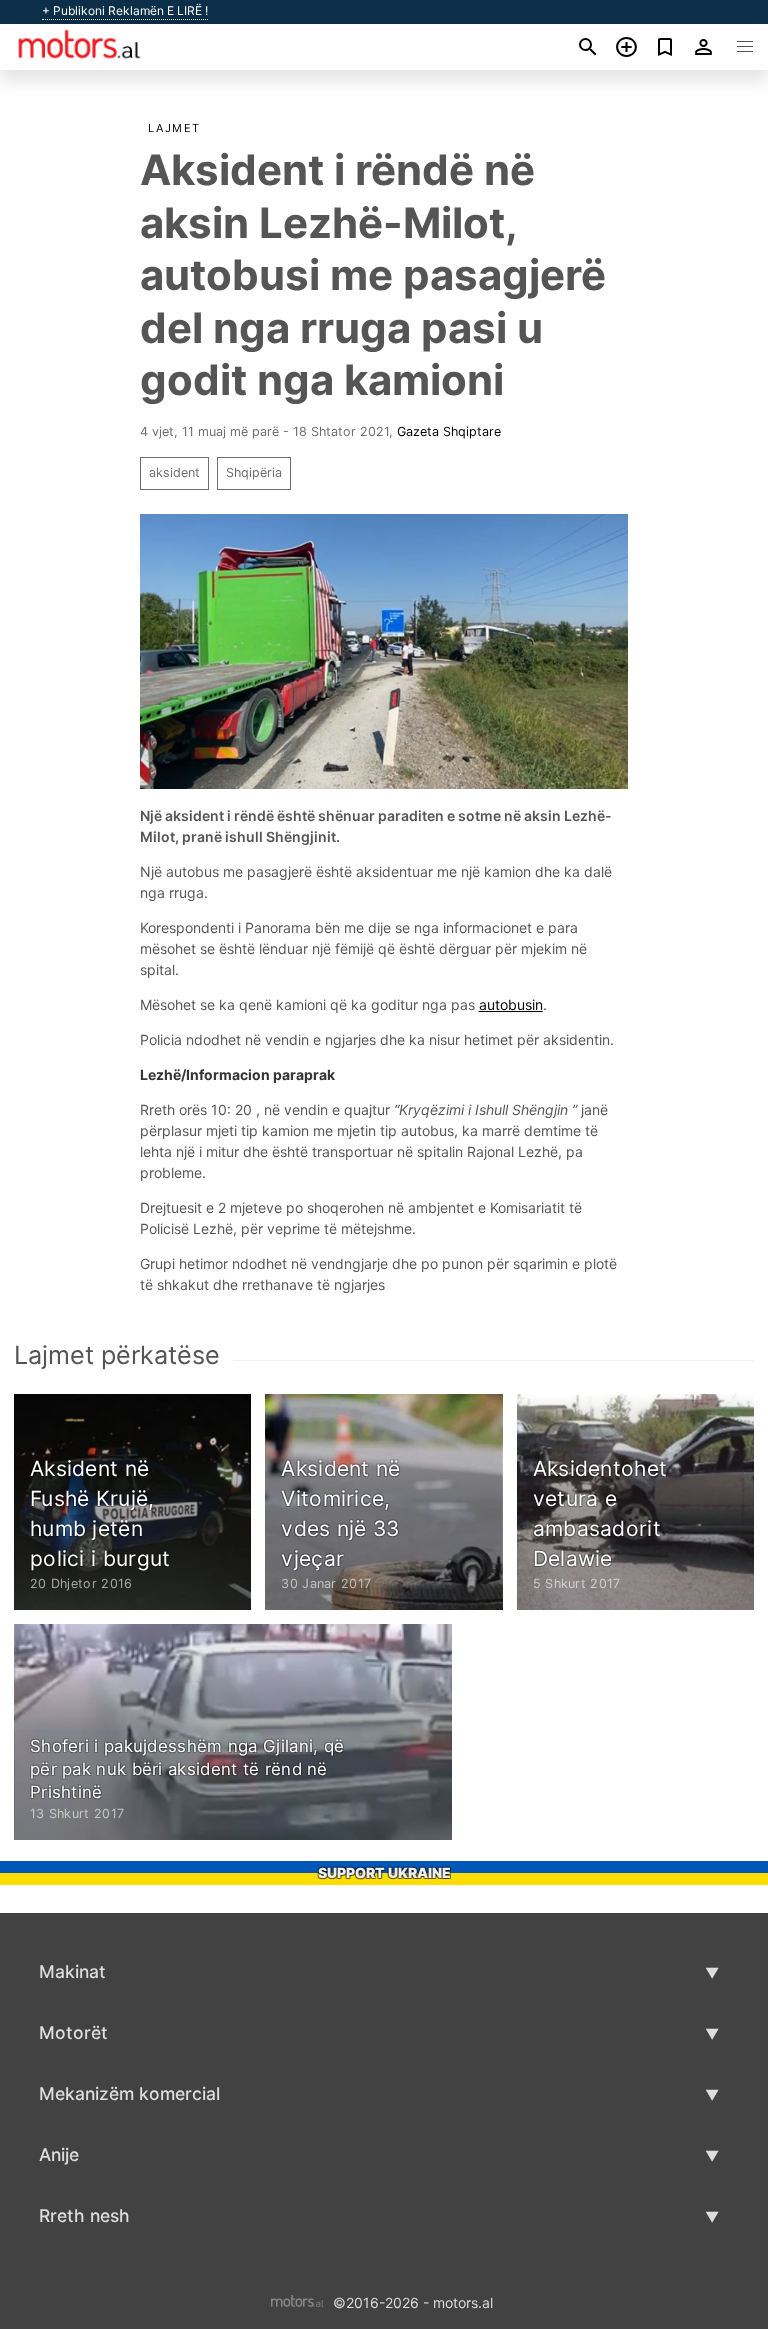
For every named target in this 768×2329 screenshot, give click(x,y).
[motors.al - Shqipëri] (297, 2300)
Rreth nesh (84, 2215)
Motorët (73, 2032)
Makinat (72, 1971)
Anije (59, 2154)
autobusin (511, 1004)
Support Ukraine (384, 1872)
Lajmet (174, 128)
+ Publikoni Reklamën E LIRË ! (125, 11)
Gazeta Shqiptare (449, 431)
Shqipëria (254, 472)
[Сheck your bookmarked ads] (665, 47)
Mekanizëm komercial (129, 2093)
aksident (174, 472)
